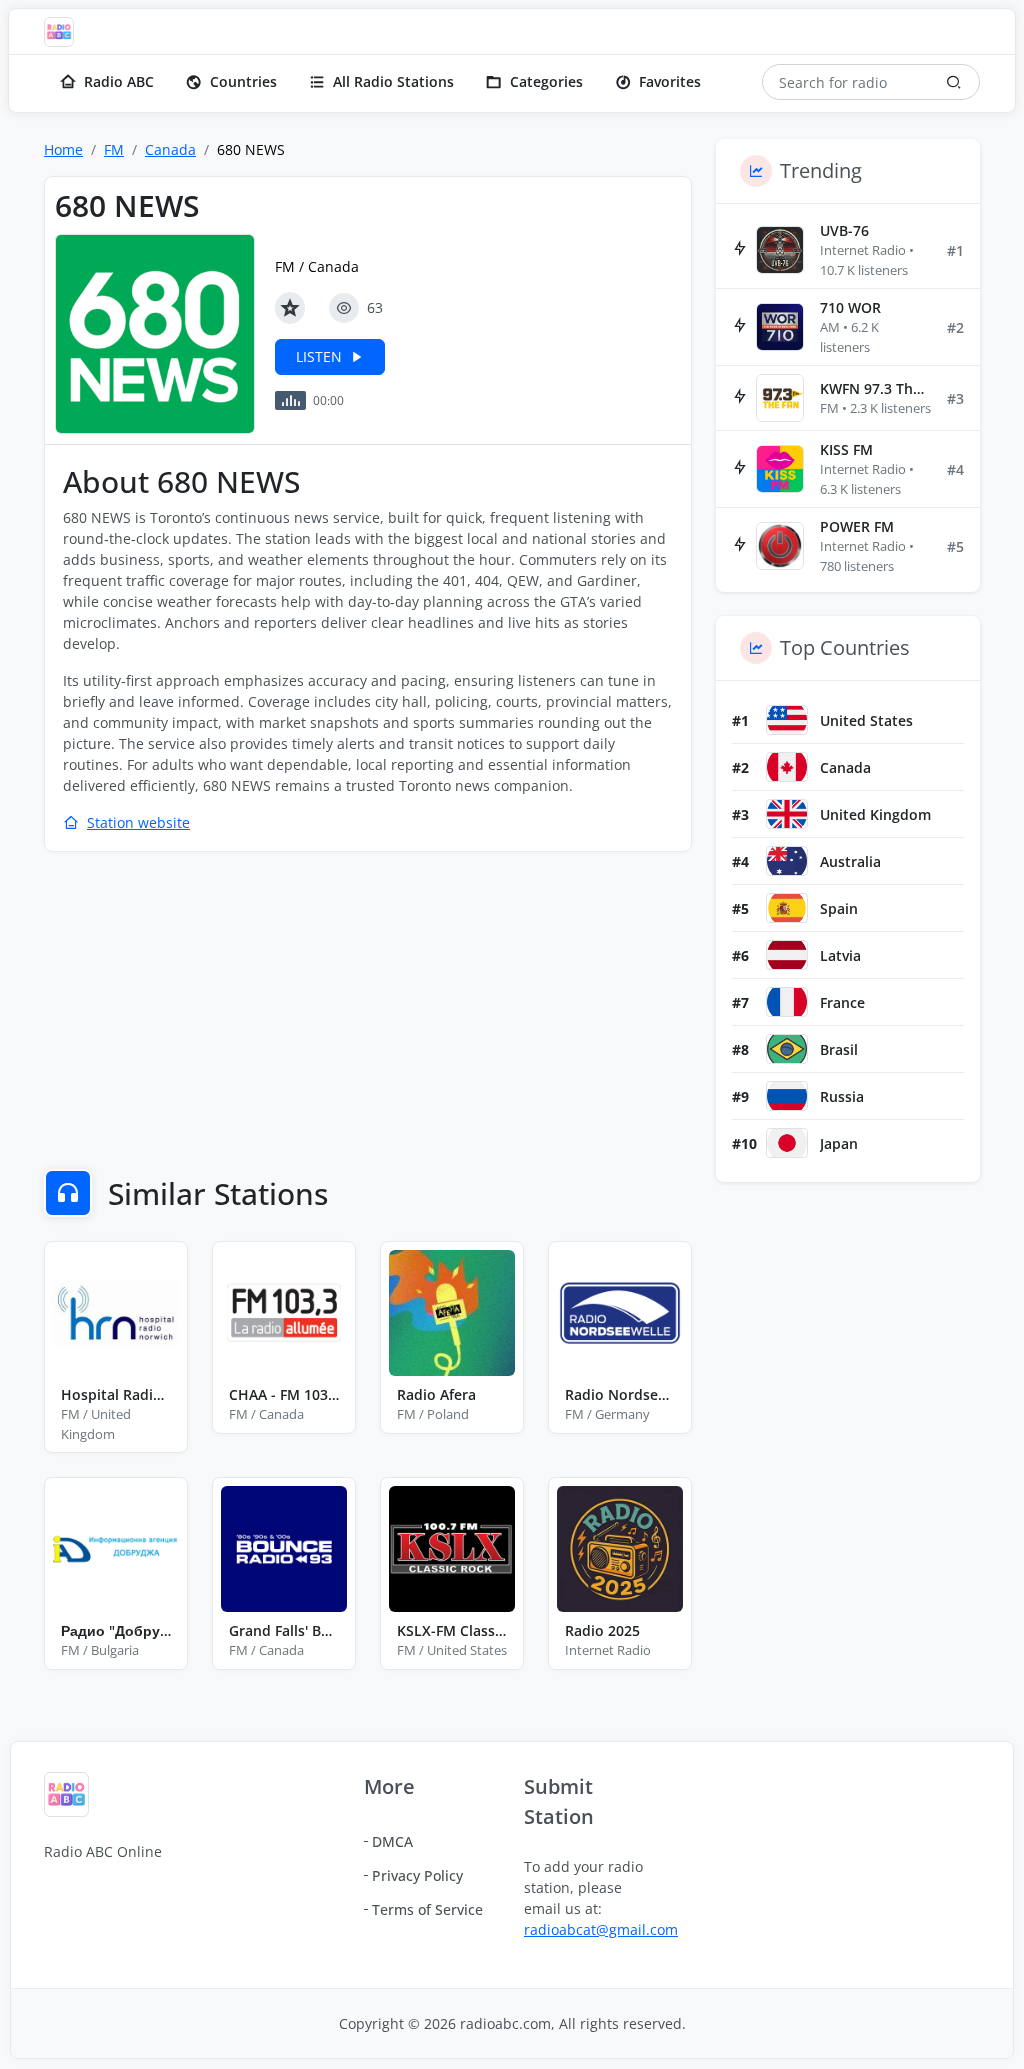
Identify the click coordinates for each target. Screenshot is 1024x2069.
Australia (850, 861)
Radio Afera (436, 1394)
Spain (839, 908)
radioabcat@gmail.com (601, 1929)
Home (63, 149)
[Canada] (787, 767)
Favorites (670, 81)
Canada (170, 149)
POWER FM (857, 526)
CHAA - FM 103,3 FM (284, 1394)
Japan (839, 1143)
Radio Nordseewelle (620, 1394)
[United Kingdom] (787, 814)
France (842, 1002)
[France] (787, 1002)
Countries (243, 81)
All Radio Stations (393, 81)
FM (114, 149)
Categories (546, 81)
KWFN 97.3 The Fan (875, 388)
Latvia (840, 955)
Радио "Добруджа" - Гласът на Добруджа (116, 1630)
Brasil (839, 1049)
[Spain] (787, 908)
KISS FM (846, 449)
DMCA (392, 1841)
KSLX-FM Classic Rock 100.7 (452, 1630)
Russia (842, 1096)
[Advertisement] (368, 1013)
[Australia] (787, 861)
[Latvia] (787, 955)
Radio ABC (119, 81)
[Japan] (787, 1143)
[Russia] (787, 1096)
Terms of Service (427, 1909)
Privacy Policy (417, 1875)
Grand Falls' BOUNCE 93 (284, 1630)
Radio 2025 (602, 1630)
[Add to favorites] (290, 308)
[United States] (787, 720)
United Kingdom (875, 814)
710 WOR (850, 307)
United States (866, 720)
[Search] (954, 82)
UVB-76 (844, 230)
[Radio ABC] (64, 32)
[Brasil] (787, 1049)
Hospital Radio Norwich (116, 1394)
